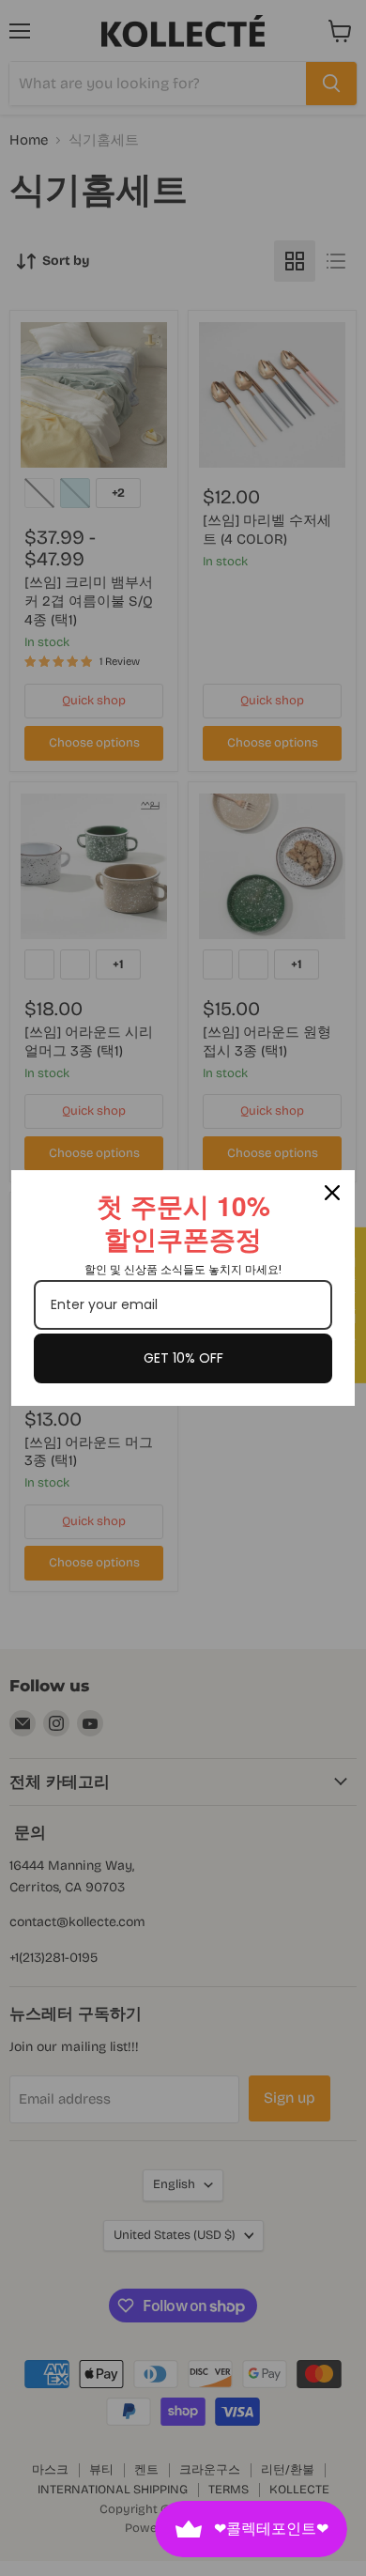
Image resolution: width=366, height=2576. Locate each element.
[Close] (332, 1193)
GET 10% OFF (183, 1358)
